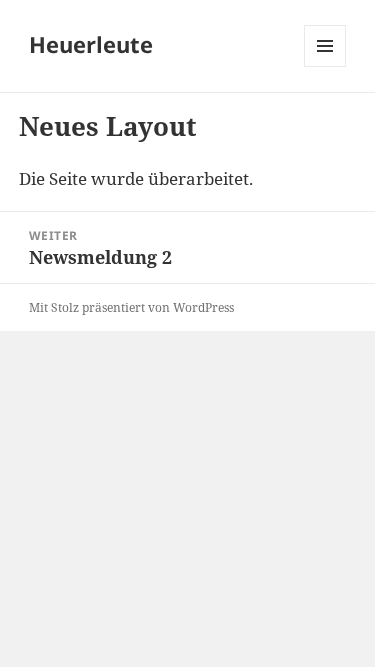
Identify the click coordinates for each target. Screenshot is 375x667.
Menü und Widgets (325, 66)
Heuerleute (91, 44)
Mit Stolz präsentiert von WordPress (131, 307)
